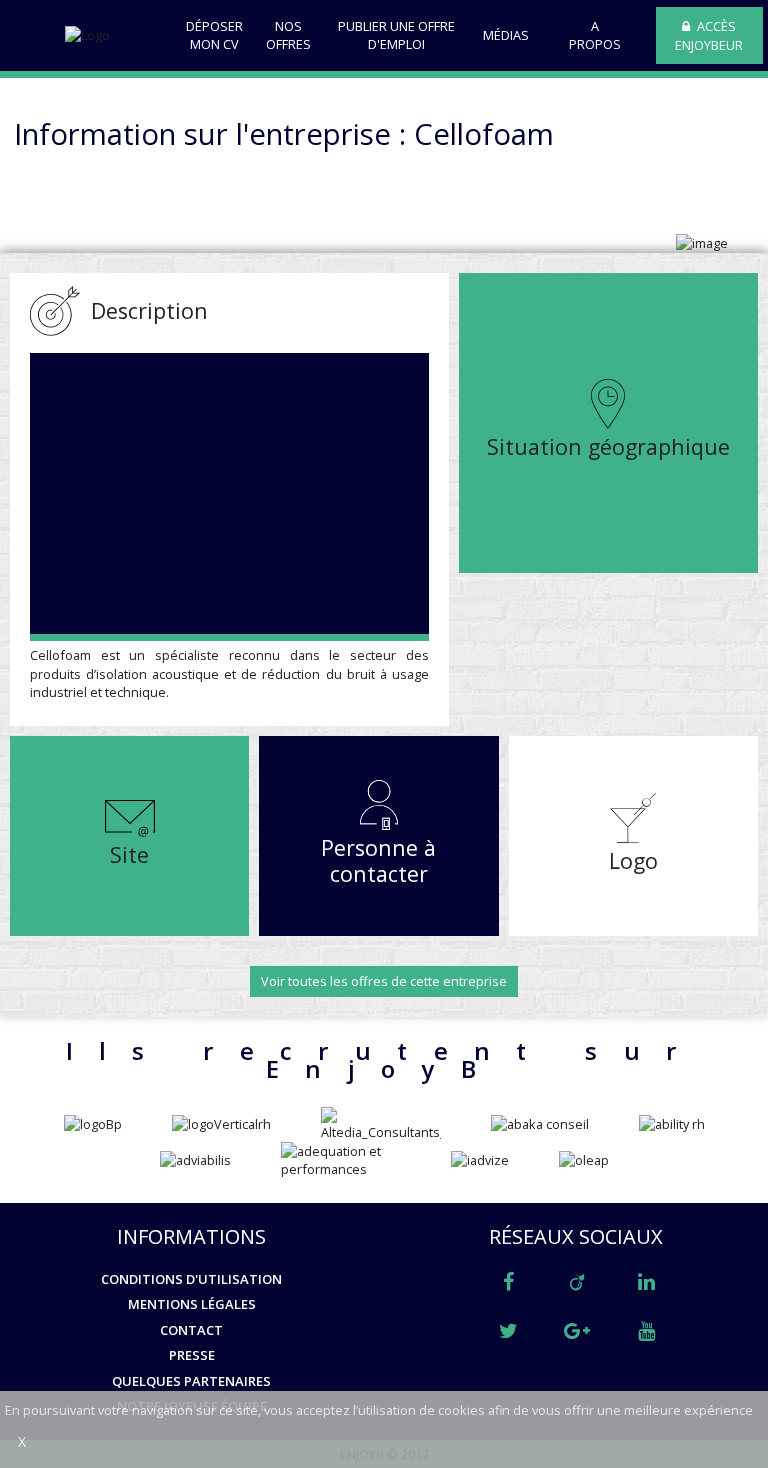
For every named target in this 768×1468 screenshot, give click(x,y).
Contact (191, 1330)
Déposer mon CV (214, 35)
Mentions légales (192, 1304)
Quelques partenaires (191, 1381)
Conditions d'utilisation (191, 1279)
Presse (192, 1355)
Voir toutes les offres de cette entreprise (384, 981)
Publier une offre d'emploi (396, 35)
